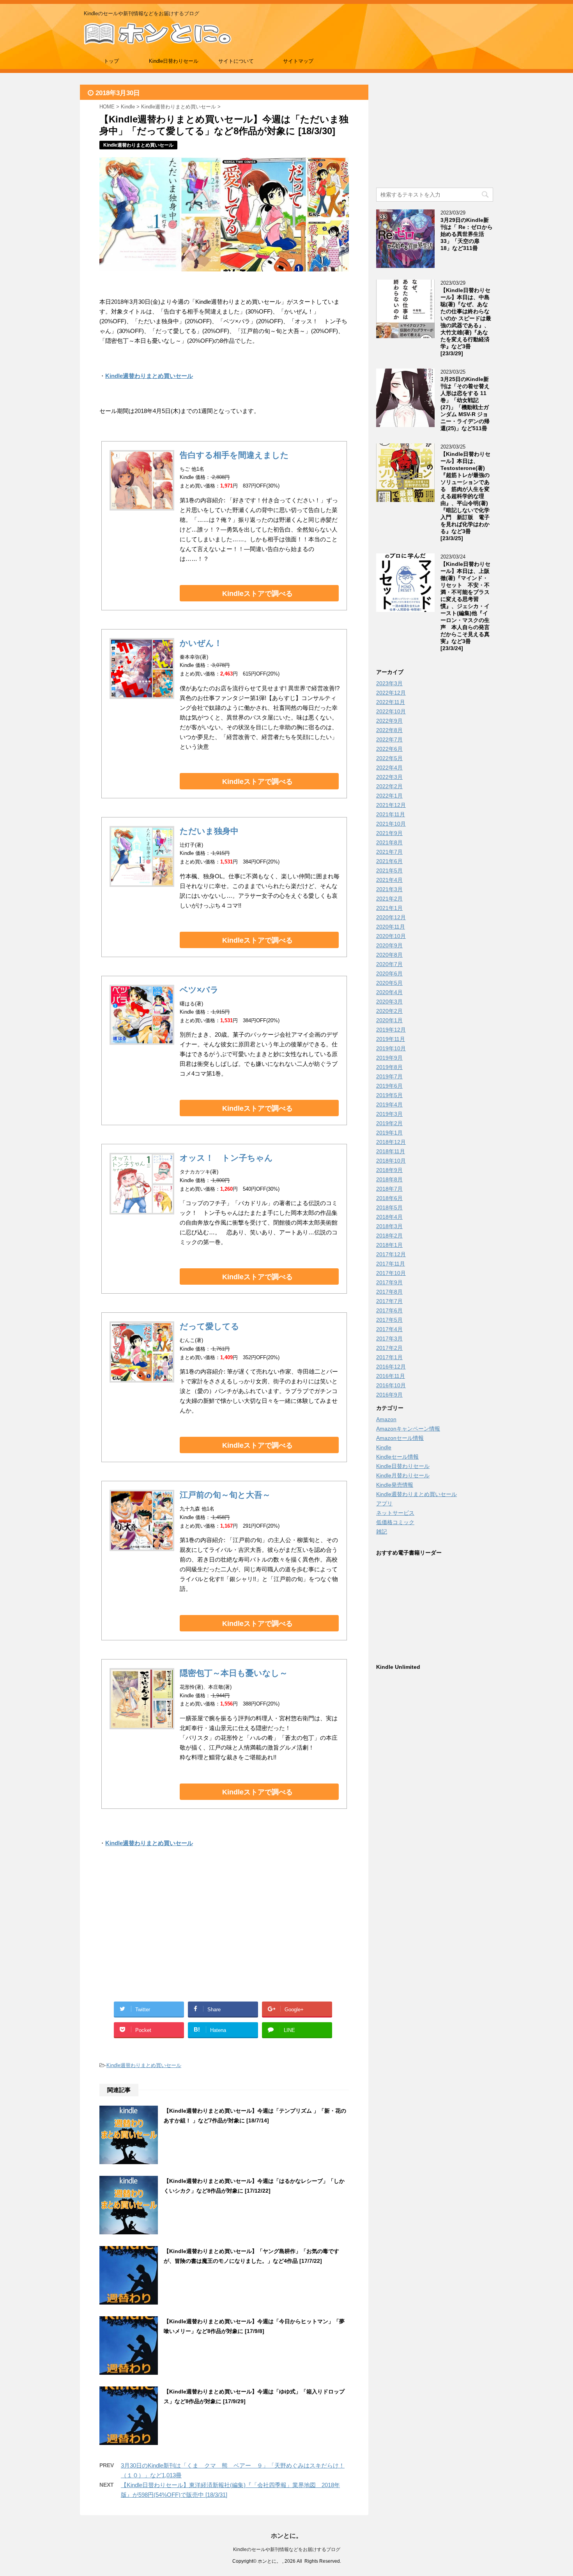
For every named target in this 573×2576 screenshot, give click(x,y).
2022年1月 (389, 796)
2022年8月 (389, 730)
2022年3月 (389, 777)
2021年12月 (391, 805)
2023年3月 (389, 683)
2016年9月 (389, 1395)
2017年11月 (391, 1264)
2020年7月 (389, 964)
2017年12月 (391, 1254)
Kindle (384, 1447)
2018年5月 (389, 1207)
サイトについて (236, 61)
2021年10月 (391, 824)
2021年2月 (389, 899)
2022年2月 (389, 786)
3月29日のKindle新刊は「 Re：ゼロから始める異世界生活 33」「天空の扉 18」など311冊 (467, 234)
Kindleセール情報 (397, 1457)
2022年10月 (391, 711)
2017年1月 (389, 1357)
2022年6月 (389, 749)
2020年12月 (391, 917)
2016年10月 (391, 1385)
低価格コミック (395, 1522)
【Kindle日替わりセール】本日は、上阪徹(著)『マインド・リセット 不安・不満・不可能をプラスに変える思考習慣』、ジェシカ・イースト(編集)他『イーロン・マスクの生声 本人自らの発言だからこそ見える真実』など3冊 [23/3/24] (465, 606)
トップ (111, 61)
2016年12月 (391, 1367)
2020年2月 (389, 1011)
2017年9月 (389, 1282)
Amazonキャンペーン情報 (408, 1429)
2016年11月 (391, 1376)
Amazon (386, 1419)
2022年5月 (389, 758)
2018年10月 (391, 1161)
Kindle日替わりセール (174, 61)
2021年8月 (389, 842)
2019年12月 (391, 1030)
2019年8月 (389, 1067)
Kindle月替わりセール (403, 1475)
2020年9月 (389, 945)
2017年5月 (389, 1320)
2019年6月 (389, 1086)
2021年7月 (389, 852)
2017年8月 (389, 1292)
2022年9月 (389, 721)
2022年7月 (389, 739)
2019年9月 (389, 1058)
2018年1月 (389, 1245)
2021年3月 (389, 889)
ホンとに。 (286, 2536)
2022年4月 (389, 768)
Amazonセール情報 (400, 1438)
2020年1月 (389, 1020)
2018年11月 (391, 1151)
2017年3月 (389, 1339)
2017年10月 (391, 1273)
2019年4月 (389, 1105)
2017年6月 (389, 1310)
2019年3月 (389, 1114)
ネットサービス (395, 1513)
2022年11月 (391, 702)
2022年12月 (391, 693)
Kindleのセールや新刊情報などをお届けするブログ (287, 2549)
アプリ (384, 1503)
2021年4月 (389, 880)
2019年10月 (391, 1048)
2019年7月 (389, 1076)
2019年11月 (391, 1039)
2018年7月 (389, 1189)
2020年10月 (391, 936)
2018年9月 (389, 1170)
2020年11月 (391, 927)
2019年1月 (389, 1133)
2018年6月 (389, 1198)
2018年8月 (389, 1179)
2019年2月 (389, 1123)
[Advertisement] (162, 1934)
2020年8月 (389, 955)
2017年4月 (389, 1329)
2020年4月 (389, 992)
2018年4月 (389, 1217)
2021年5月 (389, 870)
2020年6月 (389, 973)
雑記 (382, 1532)
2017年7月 (389, 1301)
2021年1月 (389, 908)
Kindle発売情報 (395, 1485)
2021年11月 (391, 814)
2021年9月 (389, 833)
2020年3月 (389, 1002)
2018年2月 (389, 1236)
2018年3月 (389, 1226)
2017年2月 (389, 1348)
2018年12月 (391, 1142)
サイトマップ (298, 61)
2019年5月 (389, 1095)
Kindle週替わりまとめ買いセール (144, 2065)
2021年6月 (389, 861)
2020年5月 (389, 983)
